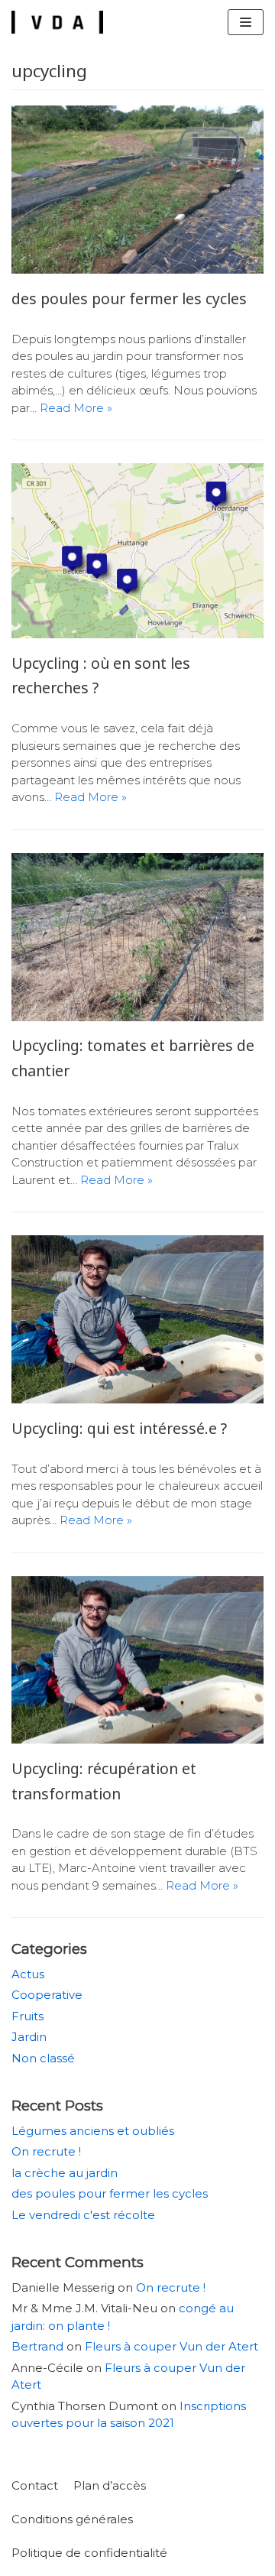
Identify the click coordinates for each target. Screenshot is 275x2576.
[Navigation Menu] (246, 22)
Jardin (29, 2037)
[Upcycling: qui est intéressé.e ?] (137, 1399)
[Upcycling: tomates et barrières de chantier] (137, 1017)
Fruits (27, 2016)
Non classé (43, 2058)
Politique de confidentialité (89, 2553)
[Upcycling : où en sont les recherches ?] (137, 634)
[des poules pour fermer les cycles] (137, 269)
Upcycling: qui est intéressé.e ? (119, 1428)
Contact (35, 2485)
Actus (28, 1974)
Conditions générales (72, 2519)
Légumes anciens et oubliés (93, 2131)
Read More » (76, 408)
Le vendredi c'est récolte (83, 2215)
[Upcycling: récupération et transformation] (137, 1739)
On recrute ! (46, 2151)
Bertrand (37, 2346)
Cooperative (47, 1995)
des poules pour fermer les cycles (129, 298)
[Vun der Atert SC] (57, 22)
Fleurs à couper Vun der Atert (171, 2346)
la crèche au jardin (65, 2173)
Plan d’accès (110, 2485)
